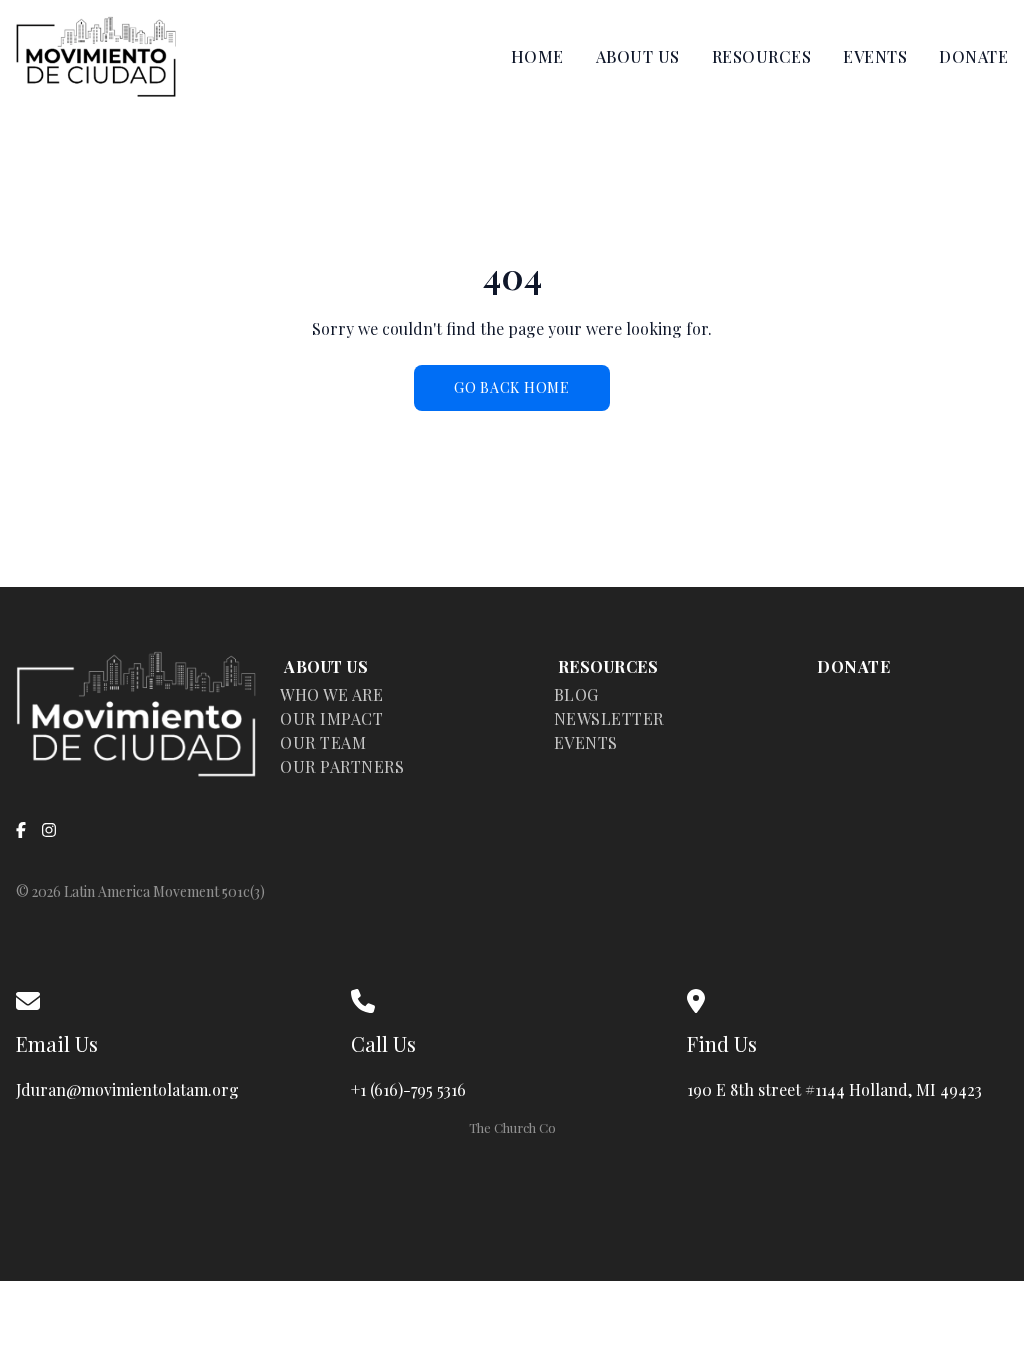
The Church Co (512, 1127)
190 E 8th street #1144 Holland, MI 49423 (838, 1089)
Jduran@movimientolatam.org (127, 1089)
